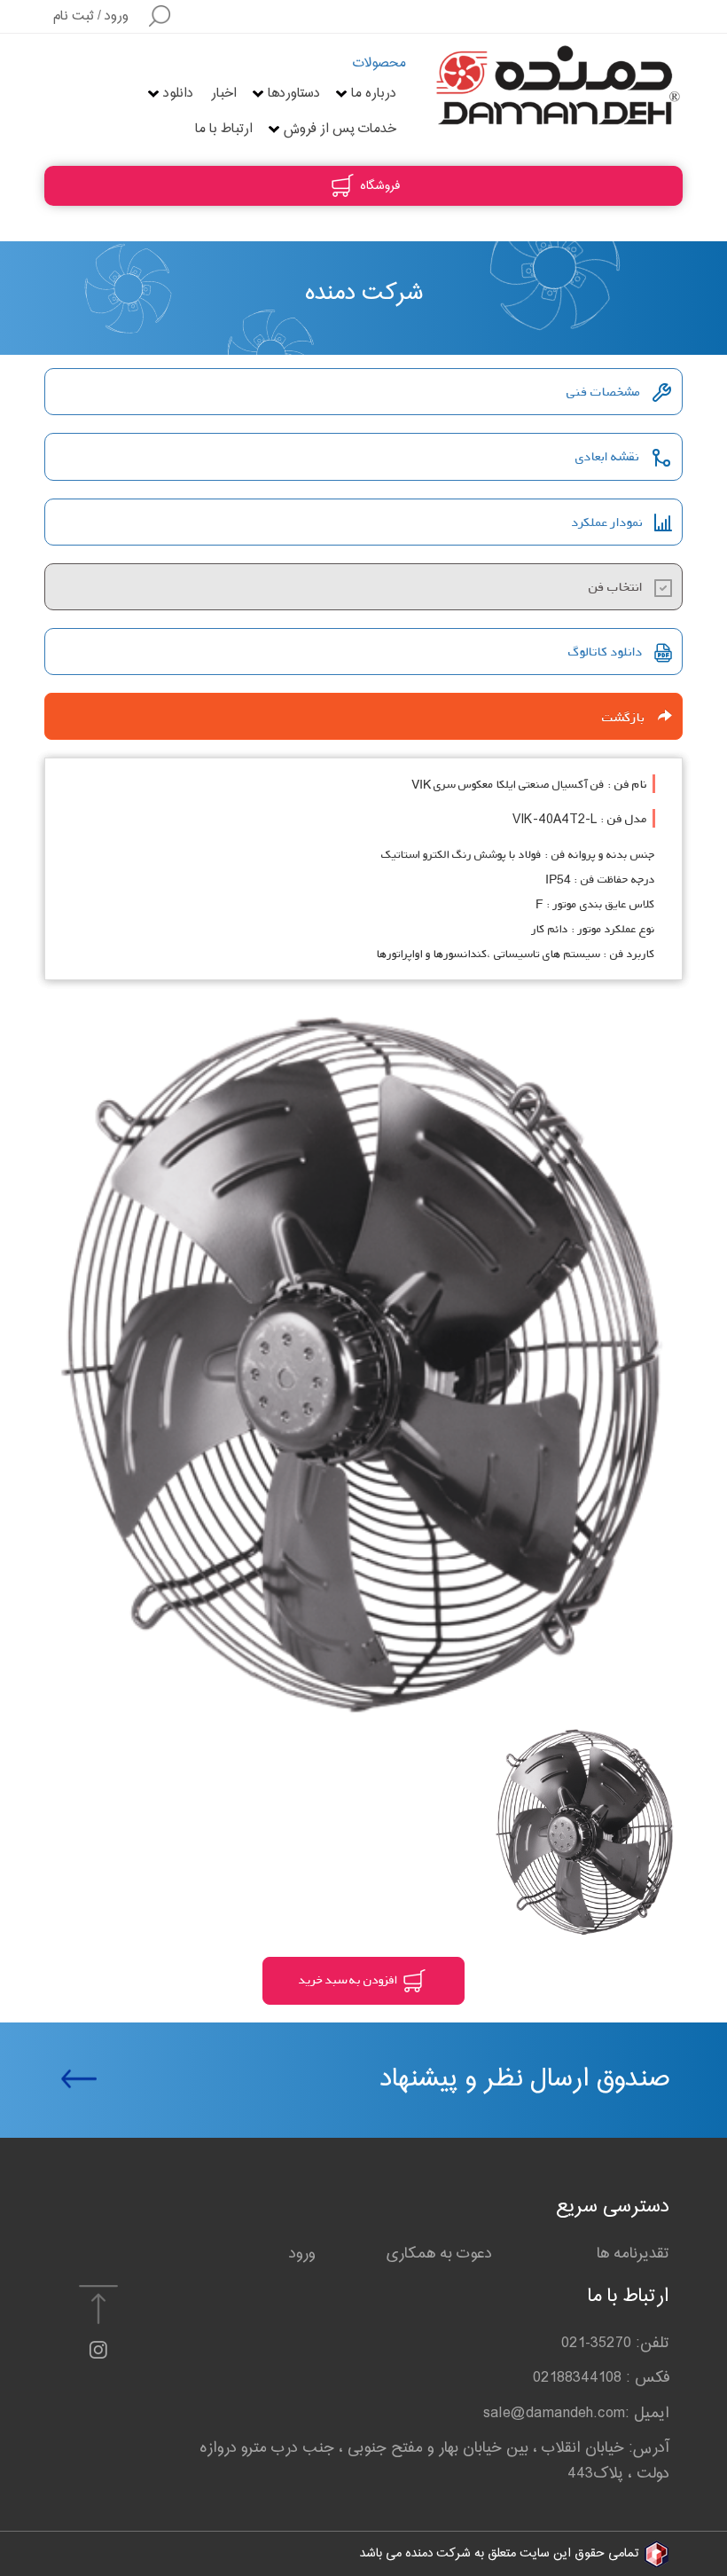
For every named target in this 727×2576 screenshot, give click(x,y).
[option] (363, 1367)
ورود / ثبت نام (91, 16)
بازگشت (630, 717)
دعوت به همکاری (439, 2254)
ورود (302, 2254)
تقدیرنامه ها (633, 2254)
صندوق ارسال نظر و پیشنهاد (525, 2079)
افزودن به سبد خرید (349, 1979)
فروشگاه (378, 186)
